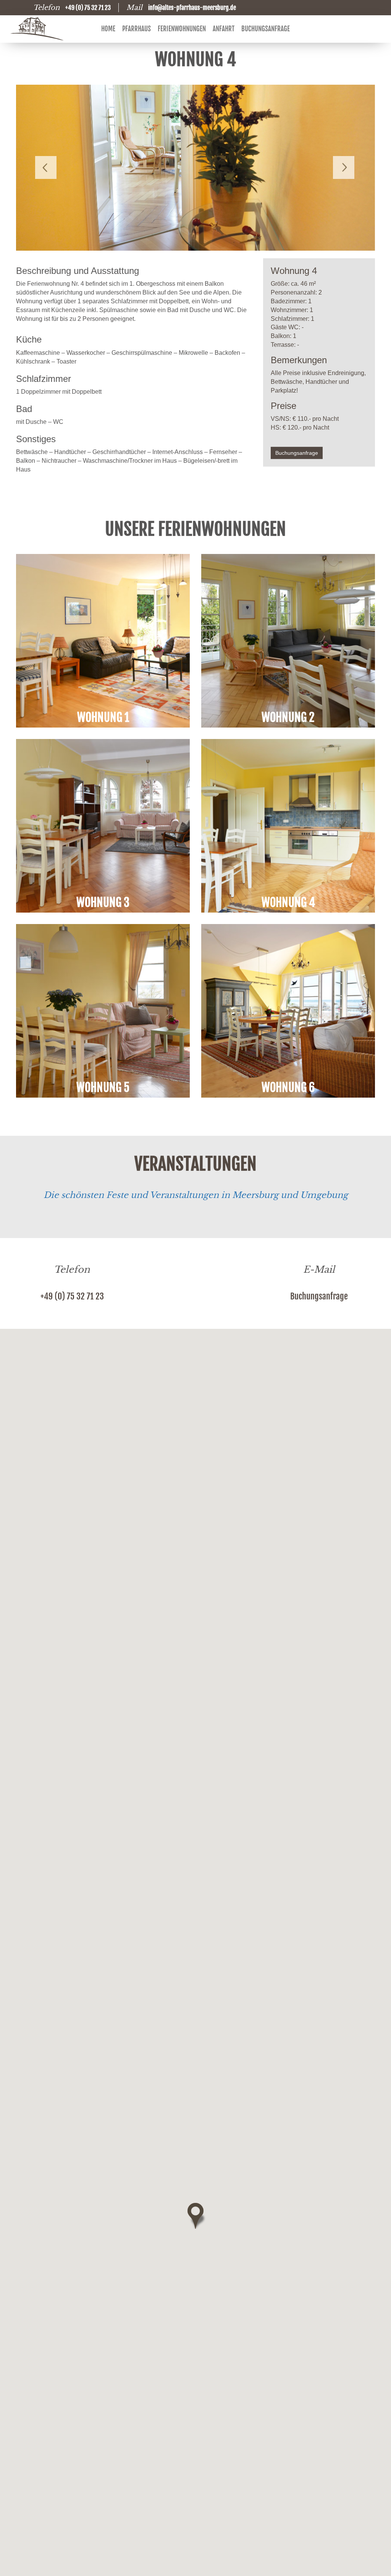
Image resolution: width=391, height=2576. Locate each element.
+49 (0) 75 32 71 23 (72, 1296)
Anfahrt (224, 29)
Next (344, 167)
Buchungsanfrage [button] (297, 453)
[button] (195, 2216)
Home (108, 29)
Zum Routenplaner (195, 1433)
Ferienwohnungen (182, 29)
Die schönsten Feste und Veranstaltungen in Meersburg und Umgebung (196, 1195)
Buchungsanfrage (266, 29)
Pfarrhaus (137, 29)
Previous (47, 167)
